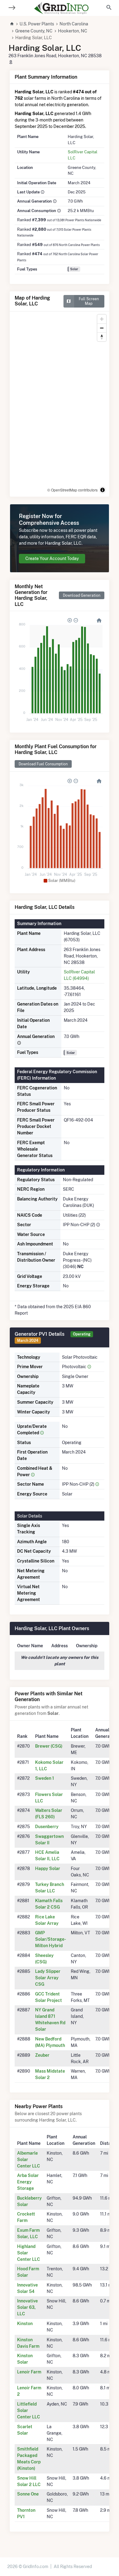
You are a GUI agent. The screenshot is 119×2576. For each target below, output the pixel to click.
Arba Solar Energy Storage (28, 2182)
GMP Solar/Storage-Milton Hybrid (50, 1939)
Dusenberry (47, 1827)
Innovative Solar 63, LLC (27, 2307)
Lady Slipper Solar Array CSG (48, 1978)
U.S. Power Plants (37, 24)
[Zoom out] (102, 328)
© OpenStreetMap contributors (72, 490)
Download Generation (82, 595)
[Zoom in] (102, 319)
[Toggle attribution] (103, 490)
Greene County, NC (34, 31)
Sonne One (28, 2494)
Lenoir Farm (29, 2372)
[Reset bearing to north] (102, 337)
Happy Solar (48, 1869)
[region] (60, 404)
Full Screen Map (89, 301)
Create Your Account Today (52, 558)
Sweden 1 (45, 1778)
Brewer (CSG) (49, 1746)
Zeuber (42, 2055)
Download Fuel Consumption (43, 764)
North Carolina (74, 24)
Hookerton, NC (73, 31)
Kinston (25, 2324)
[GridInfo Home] (61, 8)
